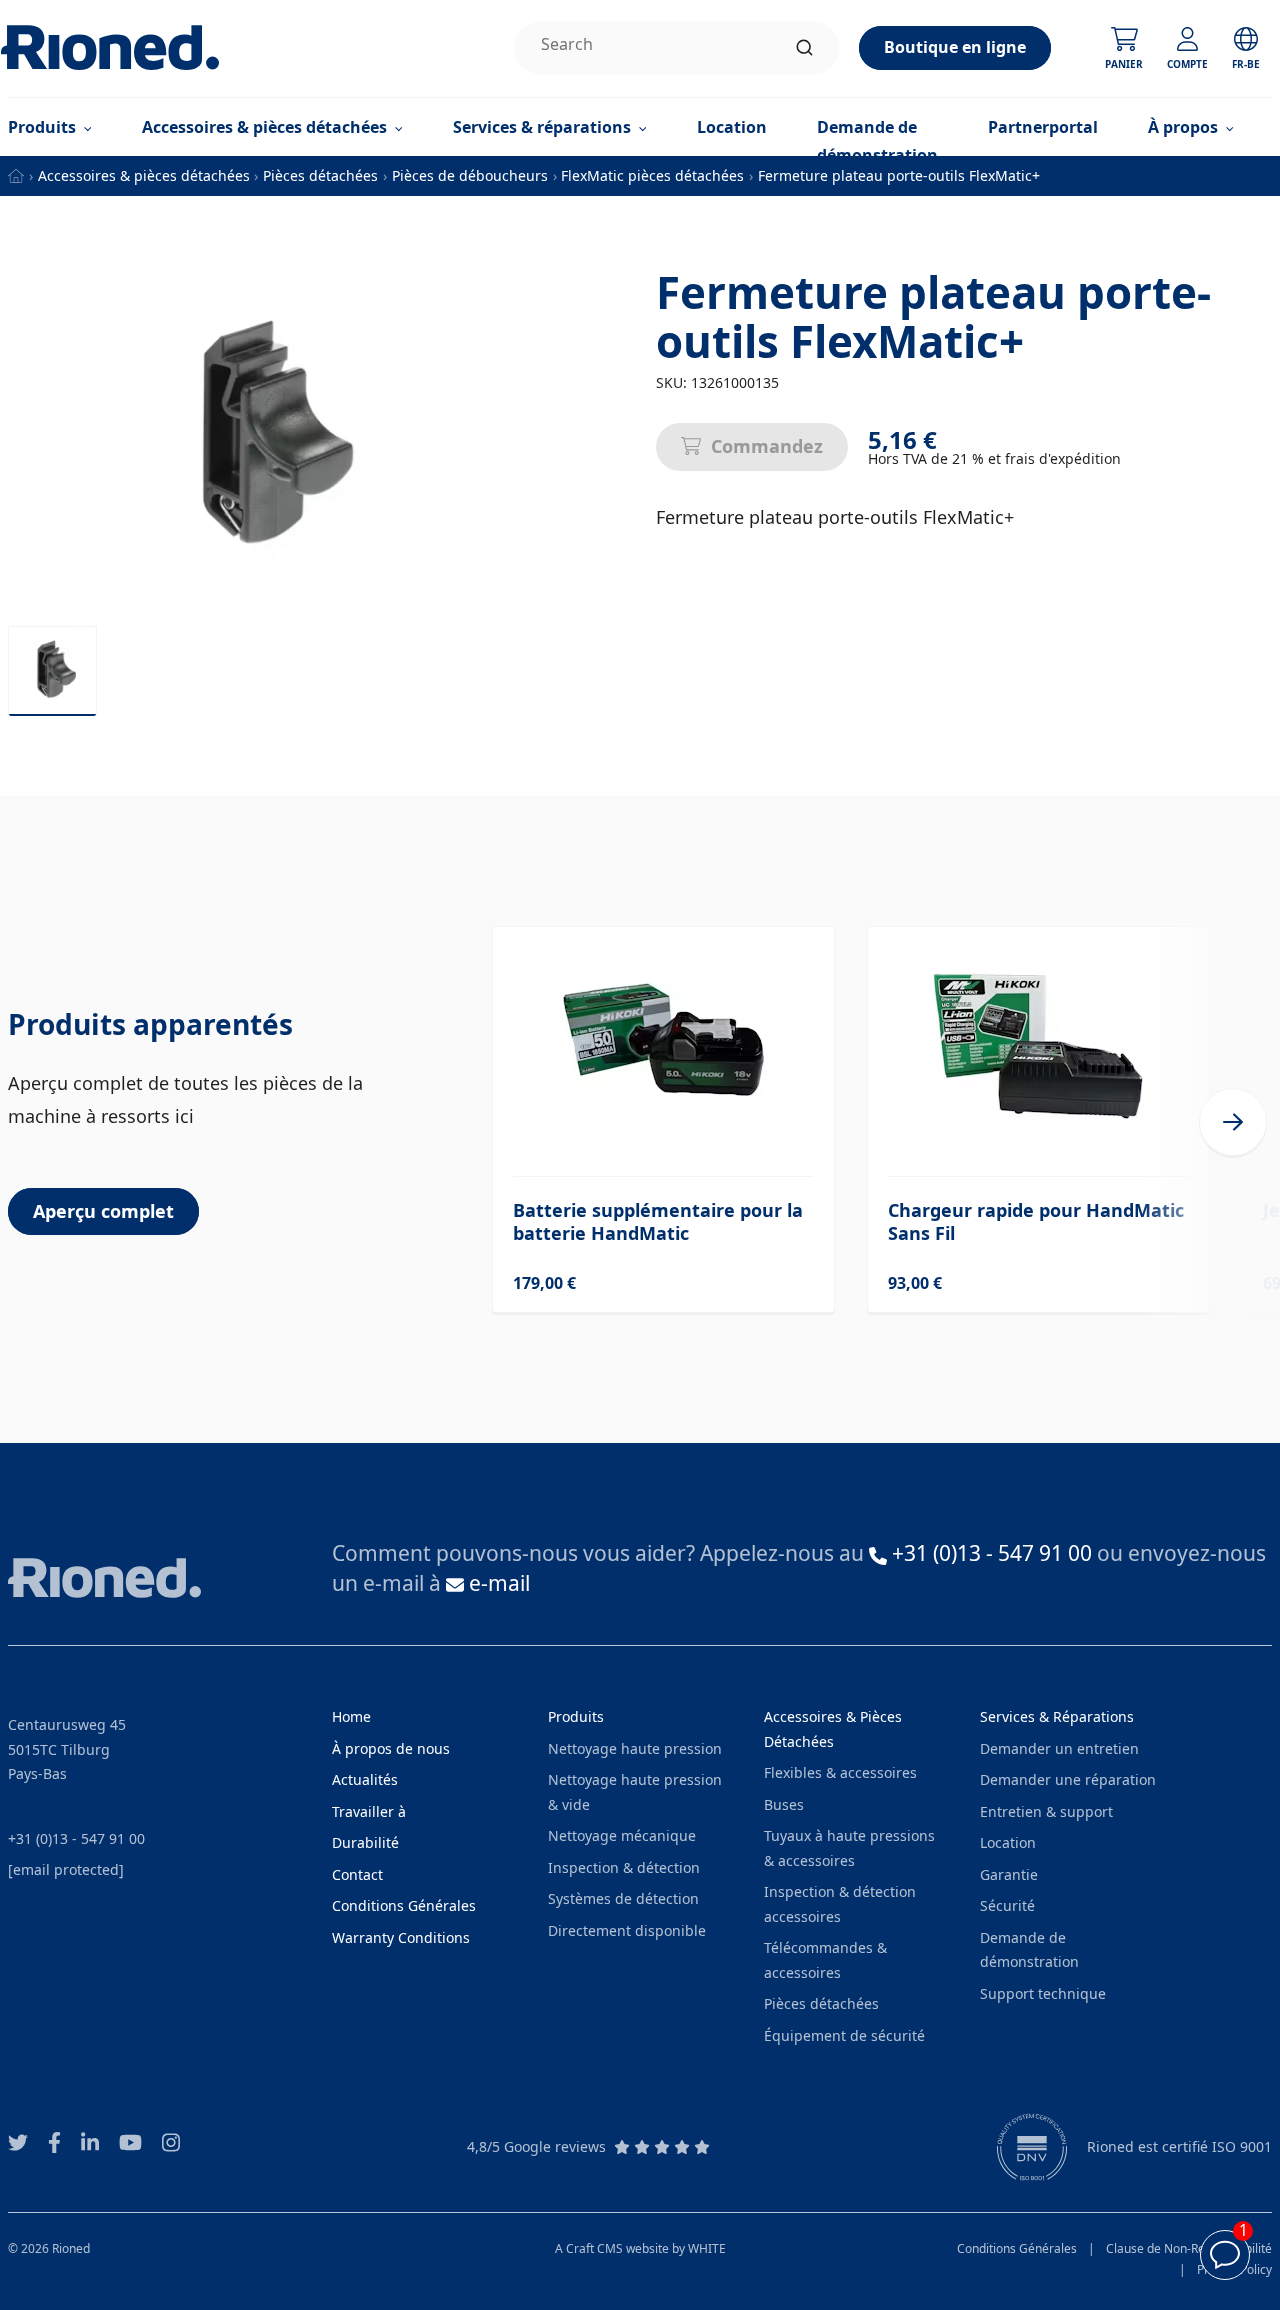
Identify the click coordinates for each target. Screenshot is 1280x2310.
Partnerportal (1043, 127)
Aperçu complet (103, 1211)
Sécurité (1007, 1905)
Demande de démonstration (877, 141)
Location (732, 127)
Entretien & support (1046, 1811)
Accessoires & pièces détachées (144, 175)
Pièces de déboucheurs (470, 175)
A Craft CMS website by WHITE (640, 2248)
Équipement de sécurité (844, 2035)
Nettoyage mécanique (622, 1835)
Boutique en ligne (955, 47)
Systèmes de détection (623, 1898)
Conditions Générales (1017, 2248)
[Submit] (804, 48)
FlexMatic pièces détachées (652, 175)
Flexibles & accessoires (840, 1772)
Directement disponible (627, 1930)
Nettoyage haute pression (635, 1748)
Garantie (1009, 1874)
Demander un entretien (1059, 1748)
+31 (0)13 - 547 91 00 (76, 1838)
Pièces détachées (320, 175)
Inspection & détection (624, 1867)
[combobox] (676, 48)
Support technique (1043, 1993)
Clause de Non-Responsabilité (1189, 2248)
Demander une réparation (1068, 1779)
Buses (784, 1804)
